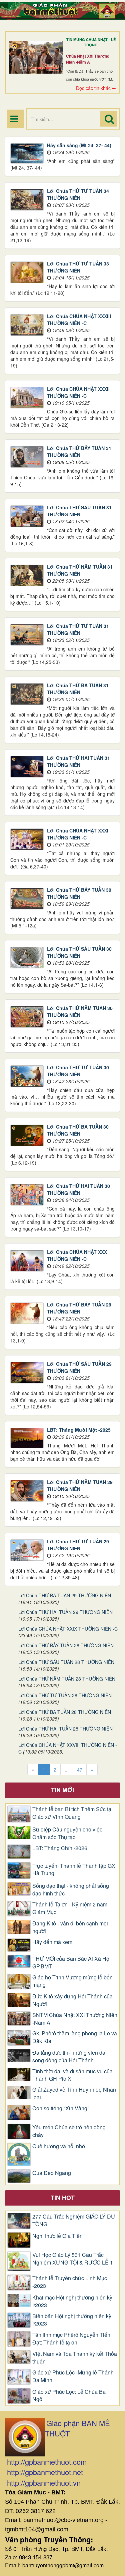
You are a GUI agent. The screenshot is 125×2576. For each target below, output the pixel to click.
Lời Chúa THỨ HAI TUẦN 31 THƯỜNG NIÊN (78, 761)
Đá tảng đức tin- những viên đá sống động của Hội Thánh (69, 2057)
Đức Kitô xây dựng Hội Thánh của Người (72, 2000)
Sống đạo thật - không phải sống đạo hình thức (71, 1890)
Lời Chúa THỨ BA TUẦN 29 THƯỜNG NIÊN (65, 1595)
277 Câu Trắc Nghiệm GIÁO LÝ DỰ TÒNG (74, 2220)
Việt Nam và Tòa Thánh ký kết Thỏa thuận (75, 2358)
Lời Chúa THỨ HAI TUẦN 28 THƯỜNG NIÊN (65, 1729)
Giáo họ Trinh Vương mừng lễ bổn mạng (72, 1981)
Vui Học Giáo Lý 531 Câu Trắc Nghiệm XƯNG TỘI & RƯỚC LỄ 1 (73, 2259)
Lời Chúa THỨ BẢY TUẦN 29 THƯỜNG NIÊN (79, 1308)
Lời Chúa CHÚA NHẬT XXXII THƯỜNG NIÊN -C (78, 392)
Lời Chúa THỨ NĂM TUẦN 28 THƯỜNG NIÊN (67, 1679)
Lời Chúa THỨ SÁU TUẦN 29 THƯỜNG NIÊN (79, 1367)
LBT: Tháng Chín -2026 (60, 1848)
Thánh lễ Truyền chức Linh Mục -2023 (70, 2282)
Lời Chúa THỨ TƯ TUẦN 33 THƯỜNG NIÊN (78, 267)
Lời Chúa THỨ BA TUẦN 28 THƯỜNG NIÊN (65, 1712)
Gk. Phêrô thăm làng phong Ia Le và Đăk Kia (75, 2037)
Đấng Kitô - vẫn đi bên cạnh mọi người (70, 1927)
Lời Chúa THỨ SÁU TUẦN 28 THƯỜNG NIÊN (66, 1662)
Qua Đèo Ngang (52, 2173)
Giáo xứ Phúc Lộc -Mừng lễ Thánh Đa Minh (73, 2376)
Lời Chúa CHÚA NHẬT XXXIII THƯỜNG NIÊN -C (79, 320)
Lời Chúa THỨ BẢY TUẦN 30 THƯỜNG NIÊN (79, 893)
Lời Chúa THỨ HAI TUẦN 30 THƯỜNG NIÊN (78, 1189)
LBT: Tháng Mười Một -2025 (79, 1430)
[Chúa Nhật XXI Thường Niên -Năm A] (36, 57)
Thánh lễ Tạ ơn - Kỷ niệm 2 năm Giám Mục (70, 1908)
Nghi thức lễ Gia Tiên (57, 2236)
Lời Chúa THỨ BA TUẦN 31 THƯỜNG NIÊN (78, 689)
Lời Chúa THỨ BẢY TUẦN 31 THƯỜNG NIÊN (79, 452)
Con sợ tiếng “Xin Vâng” (61, 2108)
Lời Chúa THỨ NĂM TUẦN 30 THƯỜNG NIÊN (80, 1012)
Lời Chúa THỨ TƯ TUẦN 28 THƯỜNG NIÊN (65, 1695)
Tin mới (62, 1790)
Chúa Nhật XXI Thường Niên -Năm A (88, 59)
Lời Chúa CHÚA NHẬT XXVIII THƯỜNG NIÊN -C (68, 1748)
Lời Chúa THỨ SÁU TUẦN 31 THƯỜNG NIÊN (79, 511)
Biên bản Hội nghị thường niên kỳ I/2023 (72, 2320)
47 (80, 1770)
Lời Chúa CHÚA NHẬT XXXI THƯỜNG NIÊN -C (78, 834)
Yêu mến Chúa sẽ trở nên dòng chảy (69, 2131)
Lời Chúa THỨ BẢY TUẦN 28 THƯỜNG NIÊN (66, 1645)
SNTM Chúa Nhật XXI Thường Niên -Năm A (75, 2019)
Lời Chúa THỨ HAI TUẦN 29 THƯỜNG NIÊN (65, 1612)
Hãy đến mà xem (52, 1942)
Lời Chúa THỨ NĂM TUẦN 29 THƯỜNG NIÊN (80, 1486)
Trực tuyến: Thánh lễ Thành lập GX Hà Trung (74, 1870)
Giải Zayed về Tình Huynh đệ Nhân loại (74, 2093)
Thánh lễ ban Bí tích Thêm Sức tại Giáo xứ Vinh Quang (72, 1813)
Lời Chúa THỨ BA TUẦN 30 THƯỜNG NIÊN (78, 1130)
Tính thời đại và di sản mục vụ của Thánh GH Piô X (72, 2075)
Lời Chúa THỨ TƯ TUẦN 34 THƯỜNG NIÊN (78, 194)
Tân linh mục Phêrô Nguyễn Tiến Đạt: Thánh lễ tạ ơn (71, 2339)
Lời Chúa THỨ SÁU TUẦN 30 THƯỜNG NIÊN (79, 952)
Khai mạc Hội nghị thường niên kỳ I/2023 (72, 2301)
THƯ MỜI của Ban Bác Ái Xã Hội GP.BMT (71, 1963)
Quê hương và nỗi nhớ (59, 2146)
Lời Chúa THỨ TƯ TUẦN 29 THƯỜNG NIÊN (78, 1545)
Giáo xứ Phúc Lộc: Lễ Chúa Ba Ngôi (69, 2396)
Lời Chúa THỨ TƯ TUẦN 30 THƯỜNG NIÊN (78, 1071)
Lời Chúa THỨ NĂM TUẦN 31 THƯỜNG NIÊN (80, 570)
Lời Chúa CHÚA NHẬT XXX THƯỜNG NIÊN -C (77, 1255)
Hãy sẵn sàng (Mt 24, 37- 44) (79, 145)
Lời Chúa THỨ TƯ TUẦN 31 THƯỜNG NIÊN (78, 629)
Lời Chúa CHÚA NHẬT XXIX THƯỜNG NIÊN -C (68, 1629)
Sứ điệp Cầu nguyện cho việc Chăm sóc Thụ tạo (67, 1833)
